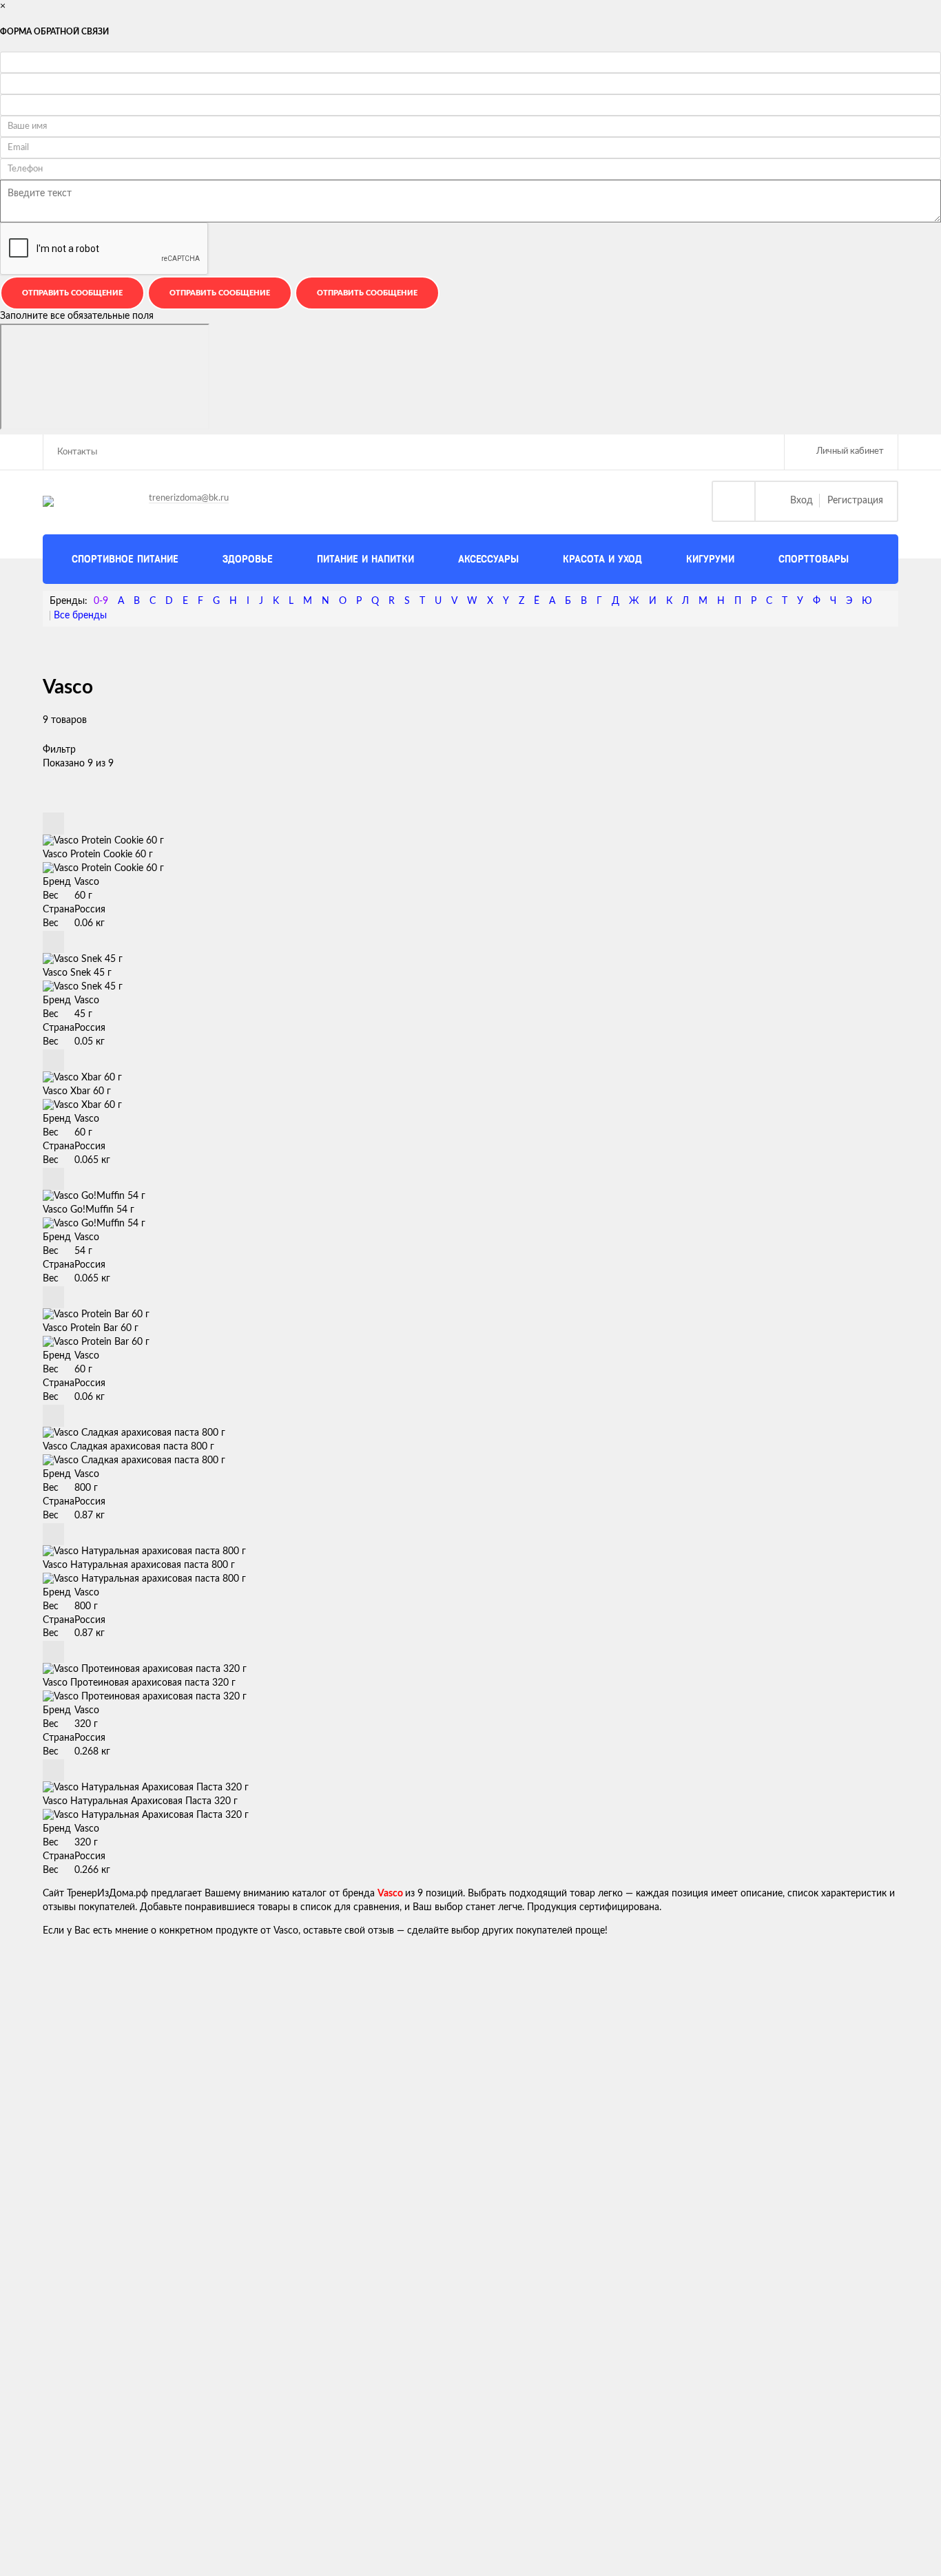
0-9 (101, 601)
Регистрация (855, 501)
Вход (802, 501)
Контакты (77, 452)
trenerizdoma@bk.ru (189, 498)
